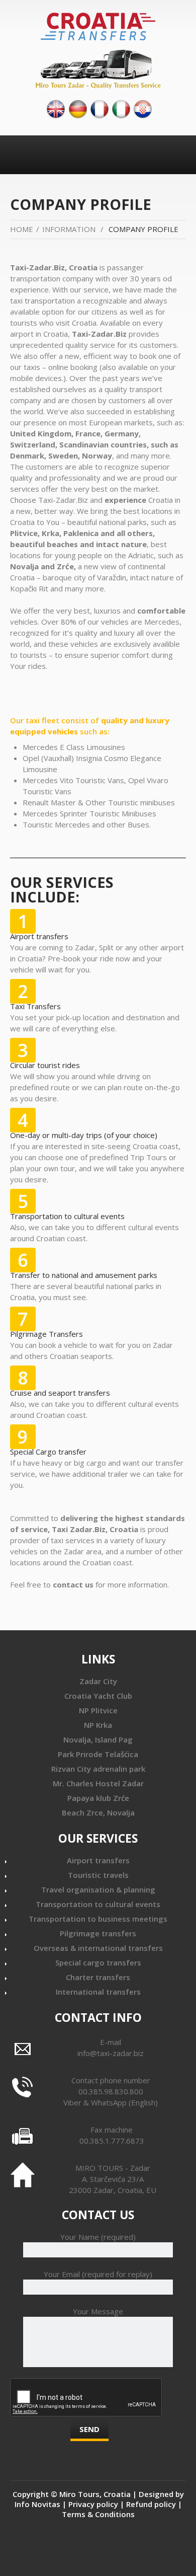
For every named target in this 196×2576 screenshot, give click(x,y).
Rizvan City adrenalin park (98, 1769)
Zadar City (98, 1681)
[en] (56, 108)
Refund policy (151, 2504)
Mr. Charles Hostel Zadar (98, 1783)
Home (22, 229)
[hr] (143, 108)
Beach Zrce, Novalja (98, 1812)
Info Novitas (37, 2504)
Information (69, 229)
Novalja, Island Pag (98, 1739)
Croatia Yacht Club (98, 1696)
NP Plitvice (98, 1710)
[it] (121, 108)
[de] (78, 108)
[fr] (100, 108)
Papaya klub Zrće (98, 1798)
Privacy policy (93, 2504)
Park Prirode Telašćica (98, 1754)
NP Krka (98, 1725)
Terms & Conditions (98, 2514)
